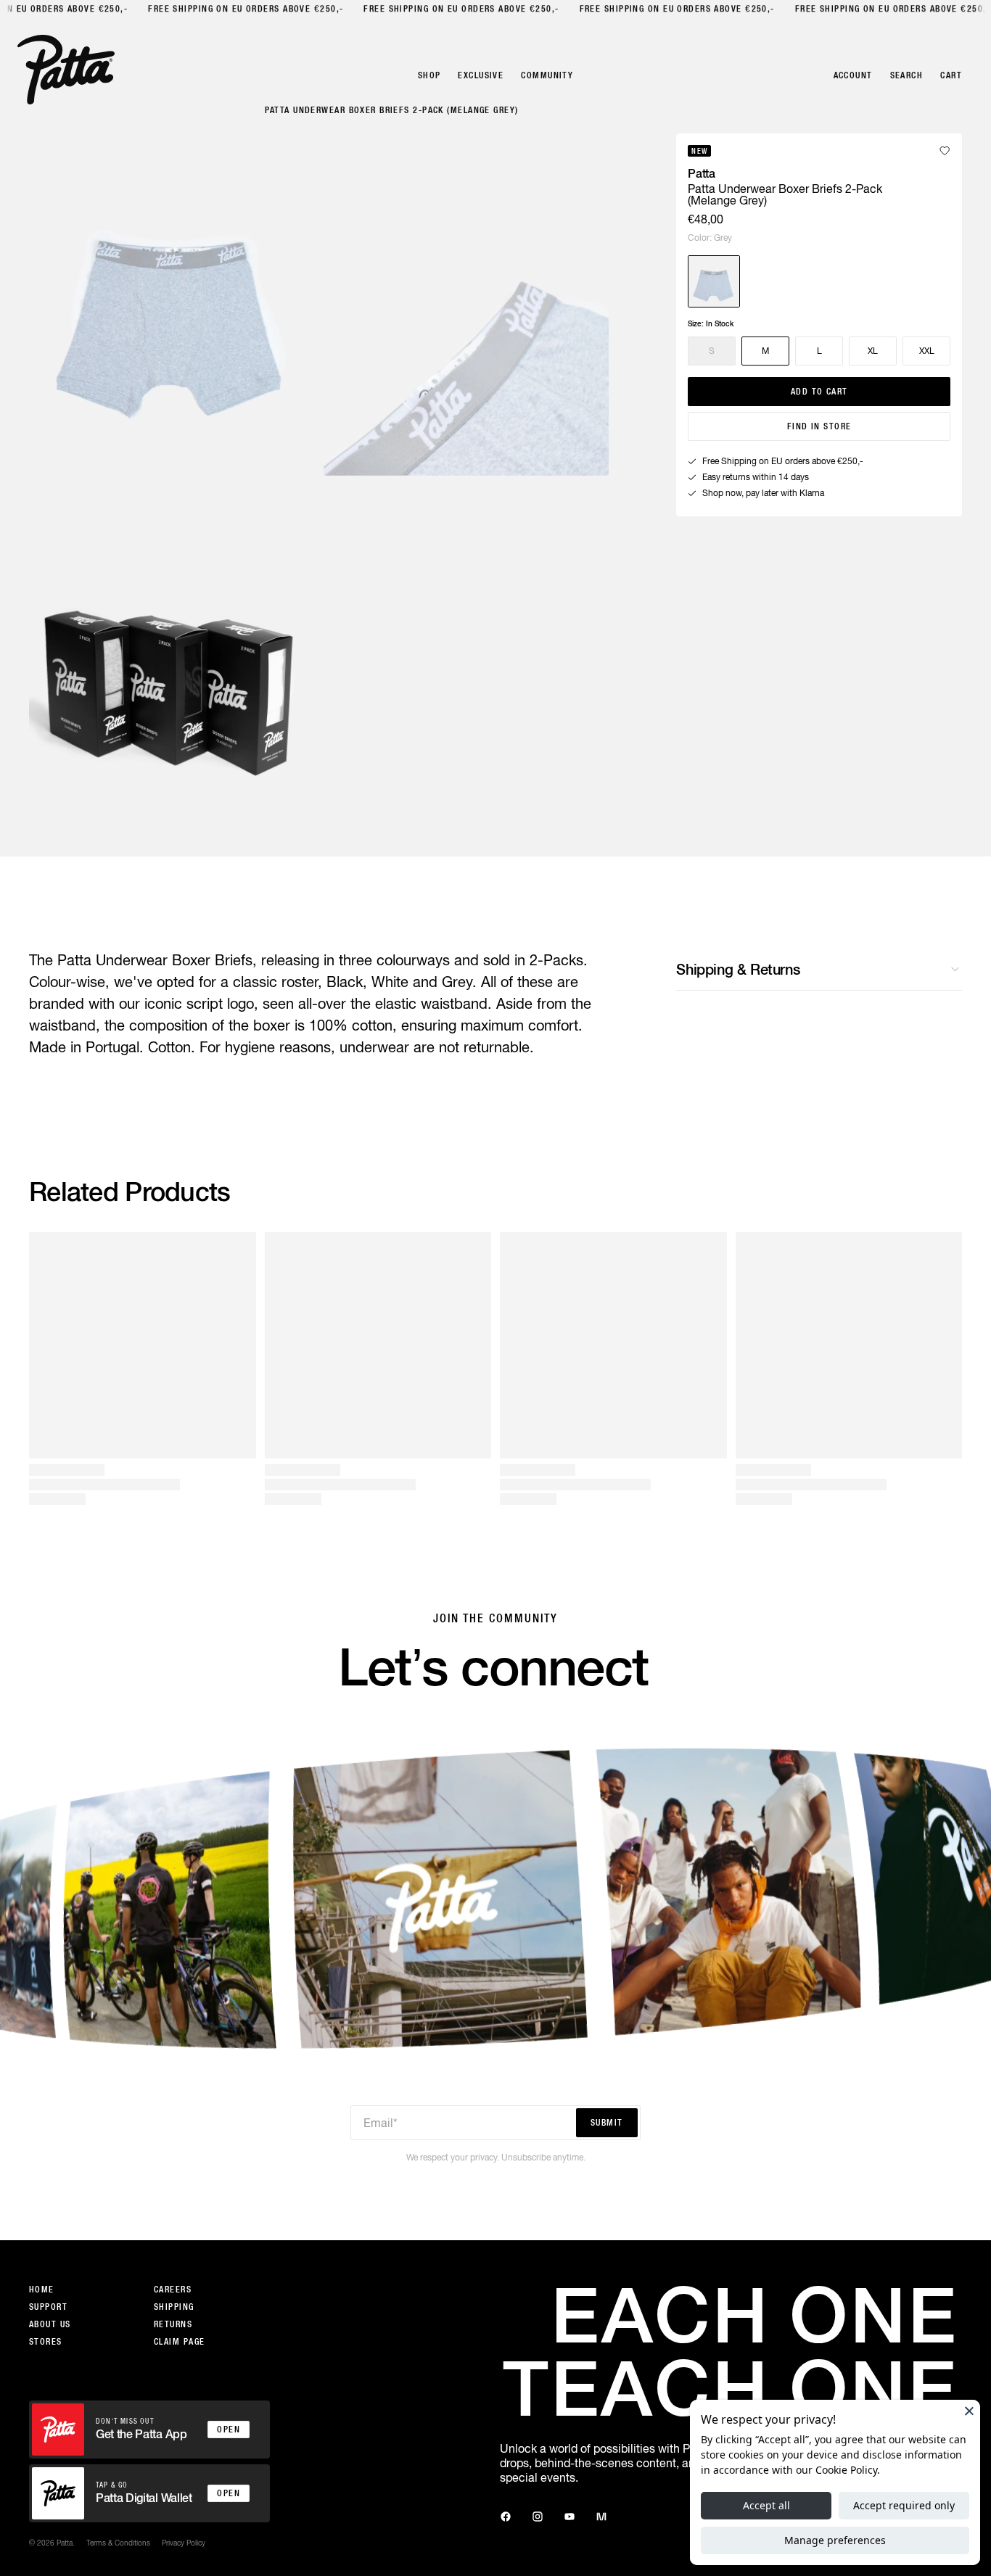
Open (229, 2430)
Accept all (766, 2505)
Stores (46, 2342)
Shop (429, 75)
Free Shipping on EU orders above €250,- (243, 9)
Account (853, 75)
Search (907, 75)
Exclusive (481, 75)
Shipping (174, 2307)
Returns (173, 2324)
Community (547, 75)
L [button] (819, 351)
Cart (951, 75)
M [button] (765, 351)
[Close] (969, 2411)
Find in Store (819, 426)
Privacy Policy (184, 2543)
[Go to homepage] (66, 70)
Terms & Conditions (118, 2543)
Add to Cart (819, 392)
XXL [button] (927, 351)
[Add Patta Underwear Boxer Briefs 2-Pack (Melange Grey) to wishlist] (945, 151)
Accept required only (904, 2505)
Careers (173, 2290)
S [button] (712, 351)
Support (48, 2307)
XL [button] (873, 351)
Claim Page (179, 2342)
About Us (50, 2324)
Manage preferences (835, 2540)
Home (42, 2290)
